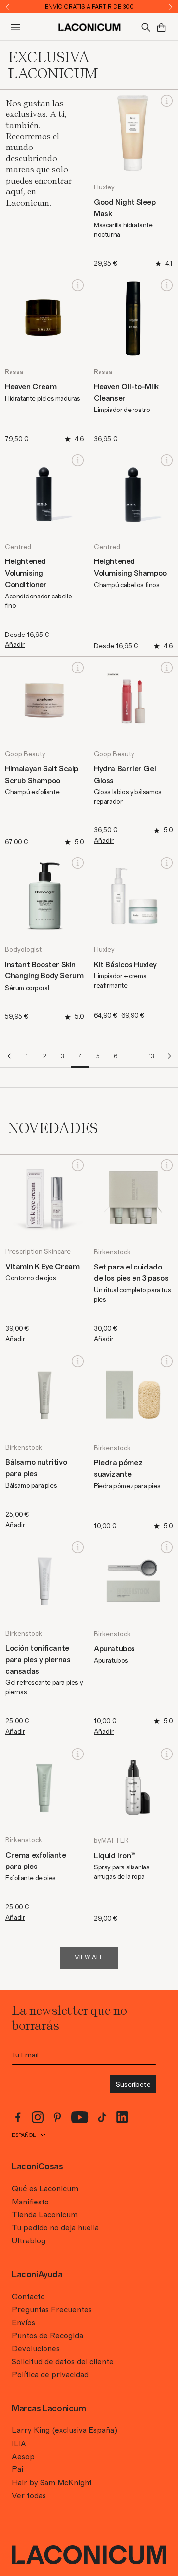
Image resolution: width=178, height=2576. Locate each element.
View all (89, 1958)
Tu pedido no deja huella (55, 2228)
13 (152, 1056)
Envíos (23, 2323)
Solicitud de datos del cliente (63, 2362)
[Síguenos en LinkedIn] (122, 2117)
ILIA (19, 2444)
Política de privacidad (50, 2375)
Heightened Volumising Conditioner (26, 573)
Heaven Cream (31, 387)
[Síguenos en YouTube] (80, 2117)
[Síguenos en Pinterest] (57, 2117)
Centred (18, 547)
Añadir (15, 645)
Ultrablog (29, 2241)
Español (24, 2135)
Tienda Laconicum (45, 2215)
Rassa (14, 372)
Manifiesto (30, 2202)
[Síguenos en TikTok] (102, 2117)
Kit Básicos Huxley (125, 965)
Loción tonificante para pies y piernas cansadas (38, 1660)
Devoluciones (36, 2349)
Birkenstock (112, 1252)
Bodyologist (23, 950)
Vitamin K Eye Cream (42, 1267)
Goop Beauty (25, 754)
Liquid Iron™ (115, 1856)
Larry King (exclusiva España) (65, 2430)
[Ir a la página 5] (169, 1056)
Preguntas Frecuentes (52, 2310)
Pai (18, 2469)
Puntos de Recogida (47, 2336)
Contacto (28, 2297)
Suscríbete (133, 2084)
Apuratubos (114, 1649)
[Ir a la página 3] (9, 1056)
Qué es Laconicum (45, 2189)
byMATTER (111, 1841)
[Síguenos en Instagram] (38, 2117)
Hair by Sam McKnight (52, 2483)
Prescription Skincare (38, 1252)
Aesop (23, 2457)
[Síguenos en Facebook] (18, 2117)
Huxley (104, 187)
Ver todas (29, 2496)
